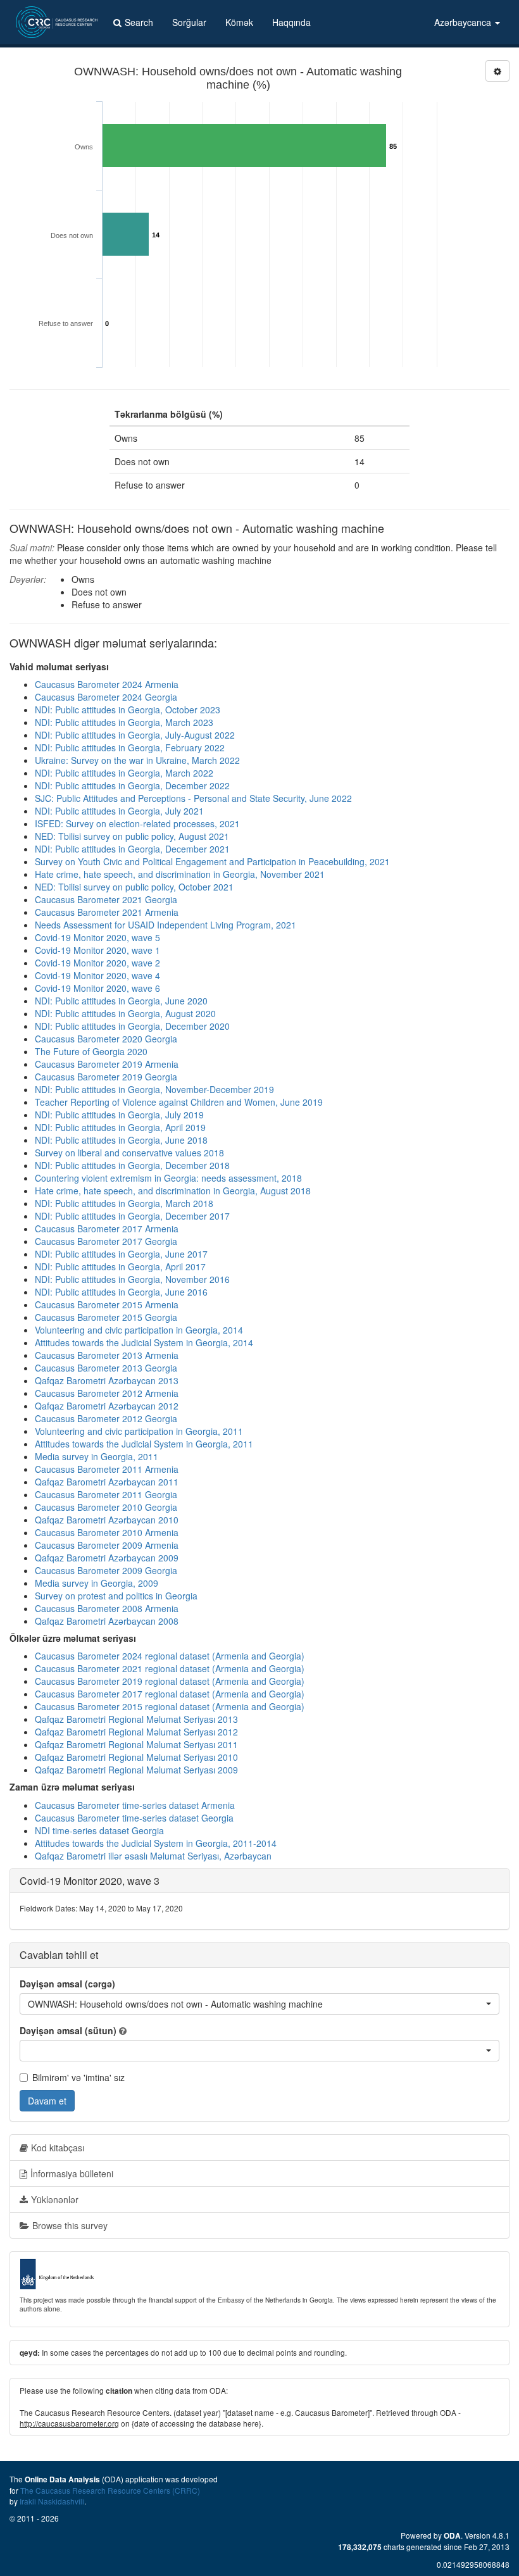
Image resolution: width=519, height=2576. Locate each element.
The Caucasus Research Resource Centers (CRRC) (110, 2490)
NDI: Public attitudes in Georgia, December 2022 (132, 785)
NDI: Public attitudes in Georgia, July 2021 (119, 811)
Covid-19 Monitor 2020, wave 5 (97, 937)
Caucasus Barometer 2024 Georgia (106, 697)
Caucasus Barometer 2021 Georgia (106, 899)
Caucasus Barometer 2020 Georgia (106, 1039)
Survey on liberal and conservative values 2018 (129, 1153)
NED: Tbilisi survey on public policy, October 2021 (134, 887)
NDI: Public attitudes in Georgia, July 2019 (119, 1115)
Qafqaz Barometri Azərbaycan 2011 (107, 1482)
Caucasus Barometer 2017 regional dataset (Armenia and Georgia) (170, 1694)
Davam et (47, 2101)
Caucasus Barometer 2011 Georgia (106, 1494)
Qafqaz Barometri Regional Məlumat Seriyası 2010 (136, 1757)
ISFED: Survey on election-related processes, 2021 (137, 823)
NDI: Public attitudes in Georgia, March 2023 (124, 722)
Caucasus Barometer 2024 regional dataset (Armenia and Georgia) (170, 1656)
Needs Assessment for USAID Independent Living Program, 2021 (166, 925)
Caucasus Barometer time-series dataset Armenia (135, 1805)
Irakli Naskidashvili (52, 2501)
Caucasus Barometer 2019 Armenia (107, 1064)
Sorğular (189, 22)
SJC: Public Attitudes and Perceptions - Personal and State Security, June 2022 (193, 798)
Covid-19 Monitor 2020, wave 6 (97, 988)
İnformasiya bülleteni (72, 2173)
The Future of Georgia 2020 (91, 1051)
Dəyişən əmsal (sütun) (68, 2030)
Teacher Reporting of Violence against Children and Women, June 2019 (179, 1102)
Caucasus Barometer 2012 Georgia (106, 1418)
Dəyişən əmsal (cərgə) (67, 1984)
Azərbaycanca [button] (464, 22)
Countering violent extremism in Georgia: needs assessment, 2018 (168, 1178)
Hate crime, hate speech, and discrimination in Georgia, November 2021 (180, 874)
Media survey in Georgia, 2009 (97, 1583)
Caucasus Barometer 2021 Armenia (107, 912)
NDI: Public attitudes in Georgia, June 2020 (121, 1001)
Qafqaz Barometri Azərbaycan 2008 (107, 1621)
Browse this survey (70, 2225)
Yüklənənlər (55, 2199)
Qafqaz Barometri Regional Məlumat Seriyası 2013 (136, 1719)
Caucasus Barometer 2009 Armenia (107, 1545)
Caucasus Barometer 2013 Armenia (107, 1355)
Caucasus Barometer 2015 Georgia (106, 1317)
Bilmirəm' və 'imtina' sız (78, 2077)
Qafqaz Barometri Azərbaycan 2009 (107, 1558)
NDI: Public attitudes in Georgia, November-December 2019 (154, 1089)
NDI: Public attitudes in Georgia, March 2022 (124, 773)
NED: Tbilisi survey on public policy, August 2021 (132, 836)
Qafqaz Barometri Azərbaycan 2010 (107, 1520)
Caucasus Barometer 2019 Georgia (106, 1077)
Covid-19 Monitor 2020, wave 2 (97, 963)
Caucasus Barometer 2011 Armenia (107, 1469)
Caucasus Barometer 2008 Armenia (107, 1608)
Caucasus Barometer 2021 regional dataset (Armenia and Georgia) (170, 1668)
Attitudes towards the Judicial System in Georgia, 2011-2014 (156, 1843)
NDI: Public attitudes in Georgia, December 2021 (132, 849)
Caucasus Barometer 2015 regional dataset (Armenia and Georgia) (170, 1706)
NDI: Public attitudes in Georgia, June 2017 (121, 1254)
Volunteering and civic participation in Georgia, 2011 (139, 1431)
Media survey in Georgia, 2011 (97, 1456)
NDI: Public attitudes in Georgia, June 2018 (121, 1140)
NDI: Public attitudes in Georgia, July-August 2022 (135, 735)
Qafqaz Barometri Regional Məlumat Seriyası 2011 (136, 1744)
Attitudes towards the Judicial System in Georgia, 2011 (144, 1444)
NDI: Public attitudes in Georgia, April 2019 (120, 1127)
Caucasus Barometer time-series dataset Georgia (134, 1818)
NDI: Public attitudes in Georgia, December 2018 (132, 1165)
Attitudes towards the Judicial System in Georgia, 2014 (144, 1342)
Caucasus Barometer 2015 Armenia (107, 1304)
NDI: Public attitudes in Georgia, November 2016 (132, 1279)
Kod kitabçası (58, 2148)
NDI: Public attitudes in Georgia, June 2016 (121, 1292)
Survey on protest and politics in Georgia (116, 1596)
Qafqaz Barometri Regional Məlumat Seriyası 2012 (136, 1732)
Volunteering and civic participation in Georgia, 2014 (139, 1330)
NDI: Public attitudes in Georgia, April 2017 (120, 1266)
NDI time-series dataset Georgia (99, 1830)
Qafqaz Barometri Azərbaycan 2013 (107, 1380)
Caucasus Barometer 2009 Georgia (106, 1570)
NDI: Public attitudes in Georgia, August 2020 (125, 1013)
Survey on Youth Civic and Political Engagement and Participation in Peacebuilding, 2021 (212, 861)
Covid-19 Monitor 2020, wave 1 (97, 950)
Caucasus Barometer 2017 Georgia (106, 1241)
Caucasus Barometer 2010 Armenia (107, 1532)
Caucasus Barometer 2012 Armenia (107, 1393)
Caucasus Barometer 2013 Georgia (106, 1368)
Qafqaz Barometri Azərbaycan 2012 (107, 1406)
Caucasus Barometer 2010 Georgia (106, 1507)
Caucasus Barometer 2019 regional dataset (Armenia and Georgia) (170, 1681)
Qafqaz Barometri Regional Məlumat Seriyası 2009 (136, 1770)
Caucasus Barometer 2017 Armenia (107, 1229)
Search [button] (139, 22)
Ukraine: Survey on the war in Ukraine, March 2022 (137, 760)
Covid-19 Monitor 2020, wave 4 (97, 975)
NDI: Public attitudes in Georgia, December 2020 (132, 1026)
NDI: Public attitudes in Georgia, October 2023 (128, 710)
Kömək (239, 22)
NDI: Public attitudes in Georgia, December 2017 (132, 1216)
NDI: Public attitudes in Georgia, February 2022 (130, 747)
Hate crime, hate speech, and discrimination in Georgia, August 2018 (173, 1191)
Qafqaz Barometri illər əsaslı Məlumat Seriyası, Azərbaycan (153, 1856)
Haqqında (291, 22)
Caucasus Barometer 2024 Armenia (107, 684)
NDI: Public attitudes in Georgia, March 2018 (124, 1203)
